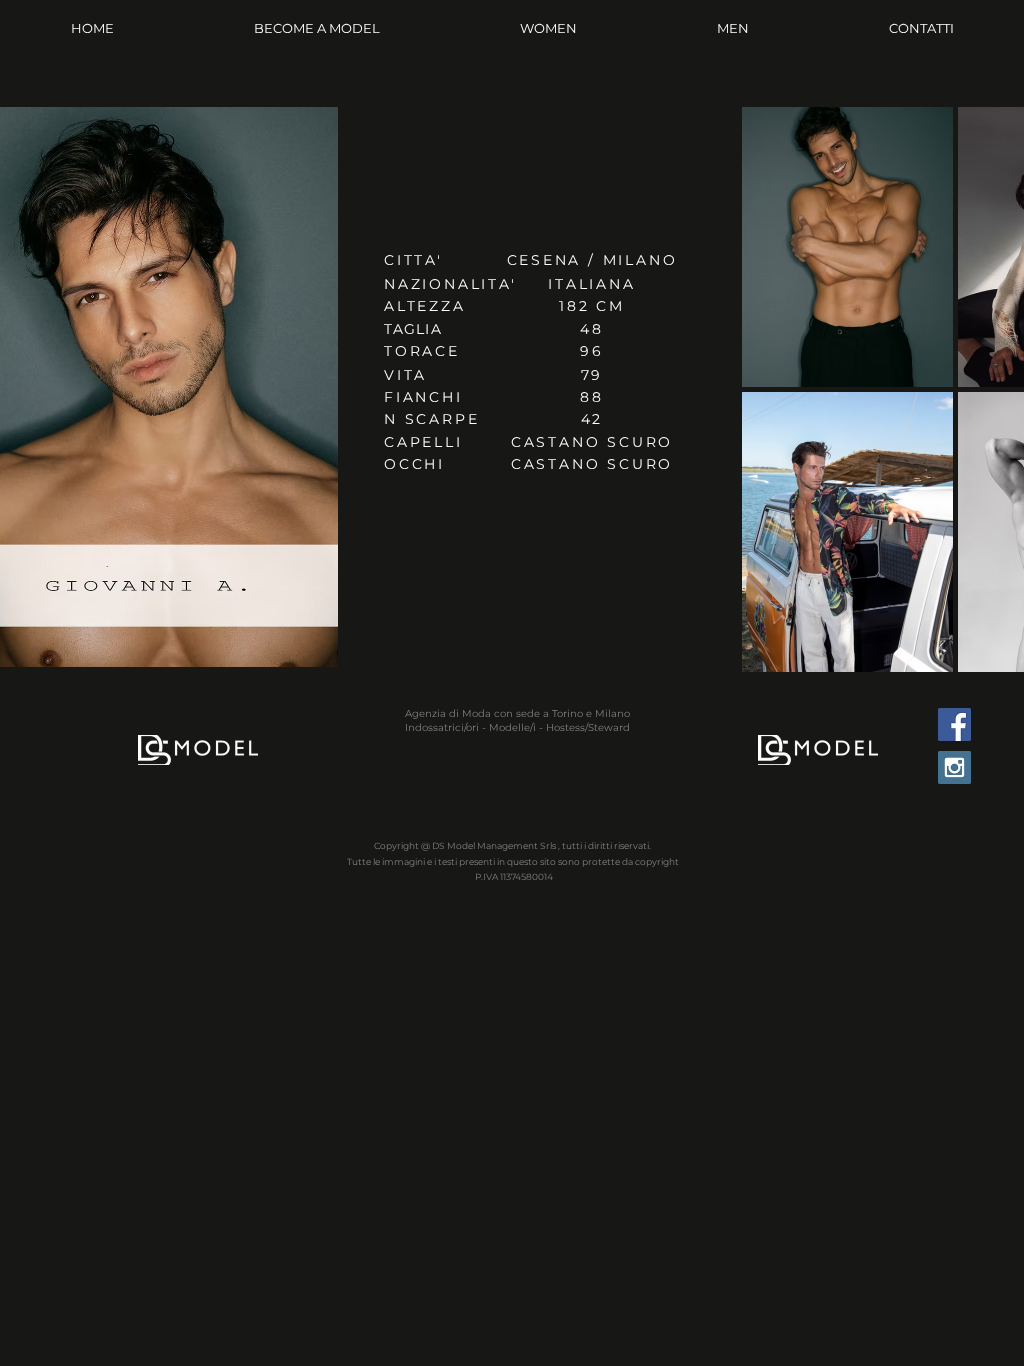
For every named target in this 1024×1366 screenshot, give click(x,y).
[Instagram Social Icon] (954, 767)
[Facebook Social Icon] (954, 724)
